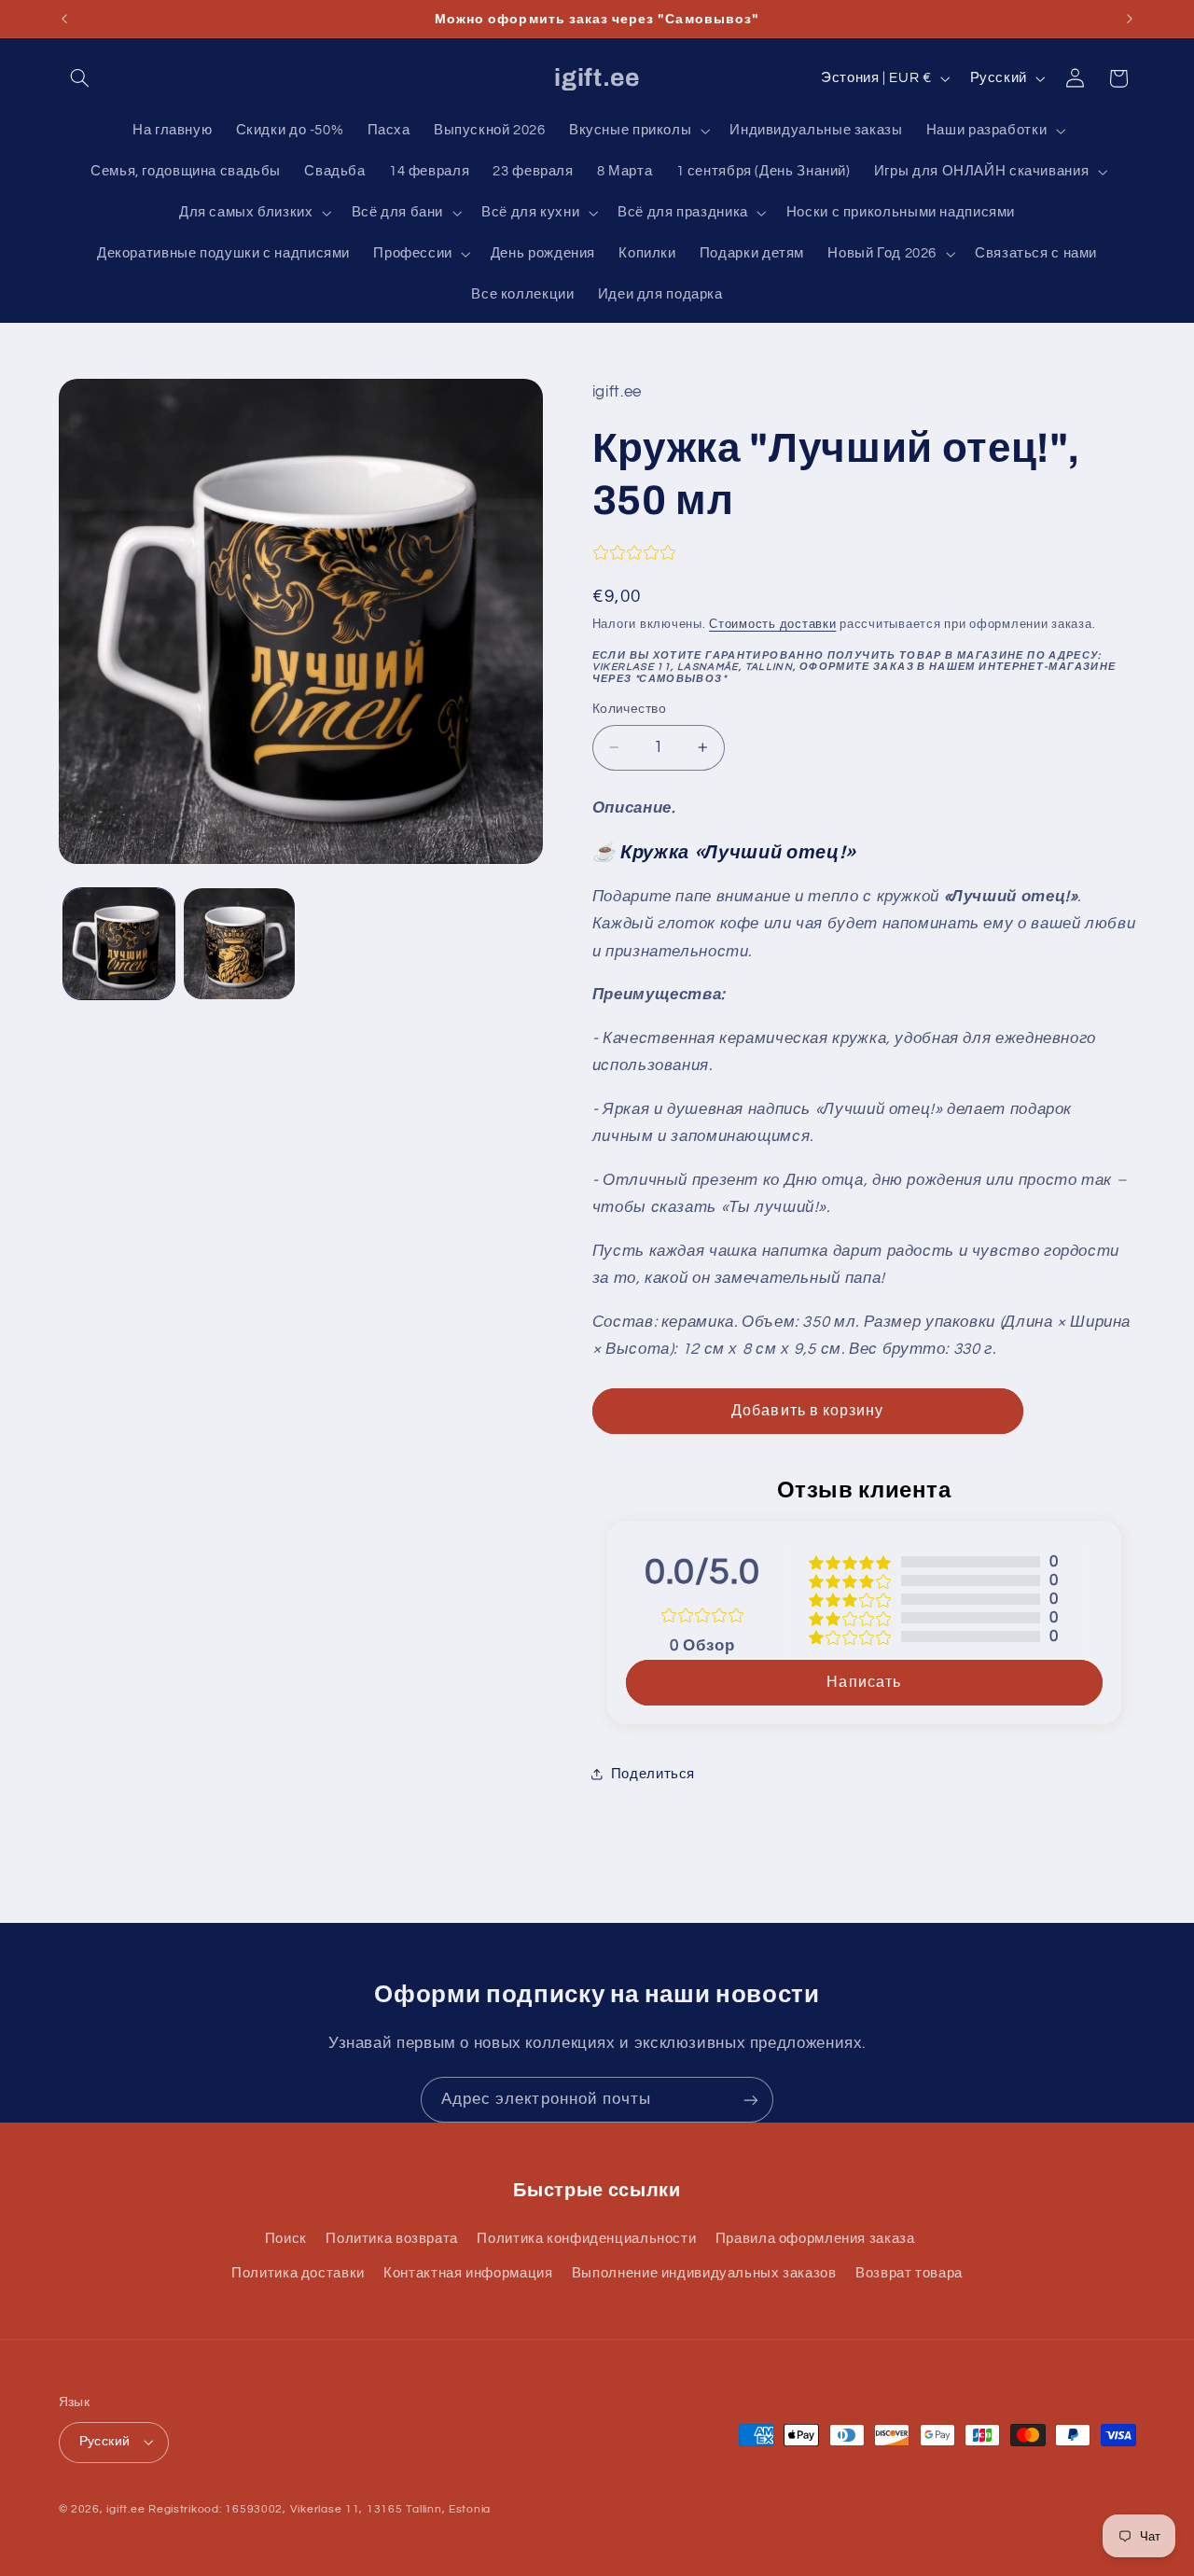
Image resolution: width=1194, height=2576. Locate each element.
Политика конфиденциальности (586, 2239)
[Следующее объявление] (1130, 19)
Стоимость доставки (772, 625)
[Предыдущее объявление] (64, 19)
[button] (80, 78)
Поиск (286, 2239)
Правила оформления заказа (815, 2239)
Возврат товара (909, 2273)
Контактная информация (468, 2273)
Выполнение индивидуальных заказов (704, 2273)
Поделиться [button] (653, 1774)
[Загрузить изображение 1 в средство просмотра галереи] (119, 944)
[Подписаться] (751, 2100)
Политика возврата (392, 2239)
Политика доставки (298, 2273)
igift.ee (125, 2509)
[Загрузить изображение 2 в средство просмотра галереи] (239, 944)
